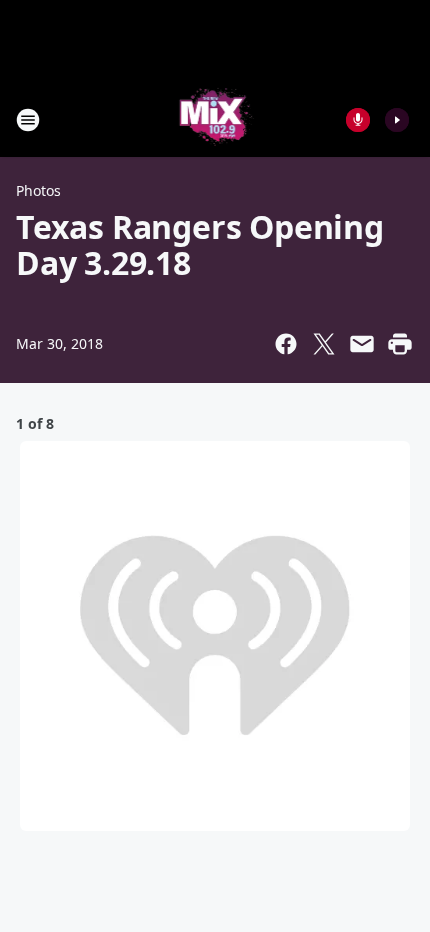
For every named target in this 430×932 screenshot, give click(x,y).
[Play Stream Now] (397, 120)
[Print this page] (400, 344)
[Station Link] (215, 119)
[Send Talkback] (358, 120)
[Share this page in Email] (362, 344)
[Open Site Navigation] (28, 120)
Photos (38, 190)
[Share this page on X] (324, 344)
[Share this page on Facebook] (286, 344)
